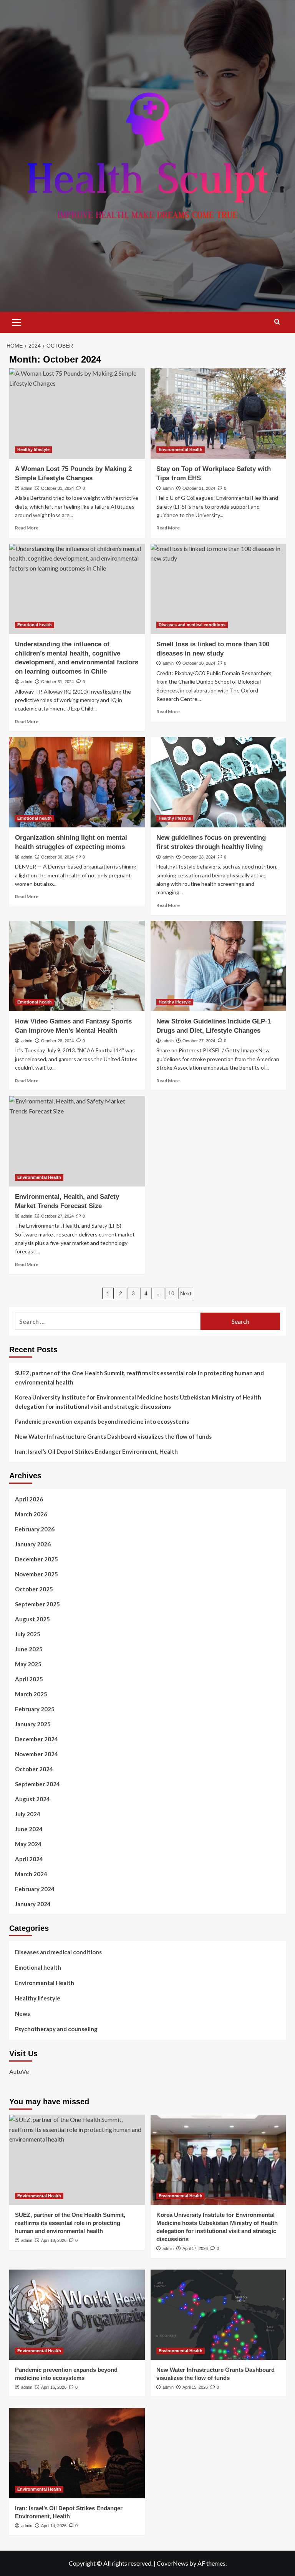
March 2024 (31, 1874)
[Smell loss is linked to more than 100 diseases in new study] (218, 589)
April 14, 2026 (54, 2526)
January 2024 (33, 1904)
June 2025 (29, 1649)
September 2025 (37, 1604)
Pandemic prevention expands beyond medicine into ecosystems (102, 1421)
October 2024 (34, 1769)
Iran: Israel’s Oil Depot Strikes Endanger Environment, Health (96, 1451)
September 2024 (37, 1784)
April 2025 (29, 1679)
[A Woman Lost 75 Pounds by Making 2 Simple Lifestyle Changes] (77, 414)
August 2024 (32, 1799)
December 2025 (36, 1559)
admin (27, 488)
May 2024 (28, 1844)
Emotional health (35, 625)
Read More (27, 528)
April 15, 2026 (195, 2387)
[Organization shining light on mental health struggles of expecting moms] (77, 782)
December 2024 (36, 1739)
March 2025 (31, 1694)
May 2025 (28, 1664)
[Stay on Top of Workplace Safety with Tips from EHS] (218, 414)
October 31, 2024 (57, 488)
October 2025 (34, 1589)
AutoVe (19, 2071)
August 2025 (32, 1619)
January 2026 (33, 1544)
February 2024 (35, 1889)
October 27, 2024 (199, 1041)
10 (171, 1293)
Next (186, 1293)
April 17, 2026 (195, 2248)
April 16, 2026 (54, 2387)
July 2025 (28, 1634)
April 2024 (29, 1859)
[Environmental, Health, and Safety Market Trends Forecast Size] (77, 1141)
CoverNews (172, 2563)
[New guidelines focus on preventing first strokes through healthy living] (218, 782)
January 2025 (33, 1724)
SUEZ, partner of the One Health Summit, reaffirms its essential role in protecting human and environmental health (139, 1378)
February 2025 (35, 1709)
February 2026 (35, 1529)
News (22, 2014)
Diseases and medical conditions (192, 625)
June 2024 (29, 1829)
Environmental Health (181, 449)
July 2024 (28, 1814)
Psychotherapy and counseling (56, 2029)
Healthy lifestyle (33, 449)
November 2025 (36, 1574)
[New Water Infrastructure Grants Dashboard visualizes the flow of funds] (218, 2315)
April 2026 (29, 1499)
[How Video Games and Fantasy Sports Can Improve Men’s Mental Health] (77, 966)
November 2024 (36, 1754)
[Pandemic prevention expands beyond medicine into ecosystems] (77, 2315)
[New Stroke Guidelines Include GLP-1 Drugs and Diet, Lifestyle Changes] (218, 966)
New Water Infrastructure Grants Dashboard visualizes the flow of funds (113, 1436)
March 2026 (31, 1514)
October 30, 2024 (199, 663)
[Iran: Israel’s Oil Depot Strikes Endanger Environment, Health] (77, 2453)
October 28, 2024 (199, 857)
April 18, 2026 (54, 2240)
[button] (17, 321)
